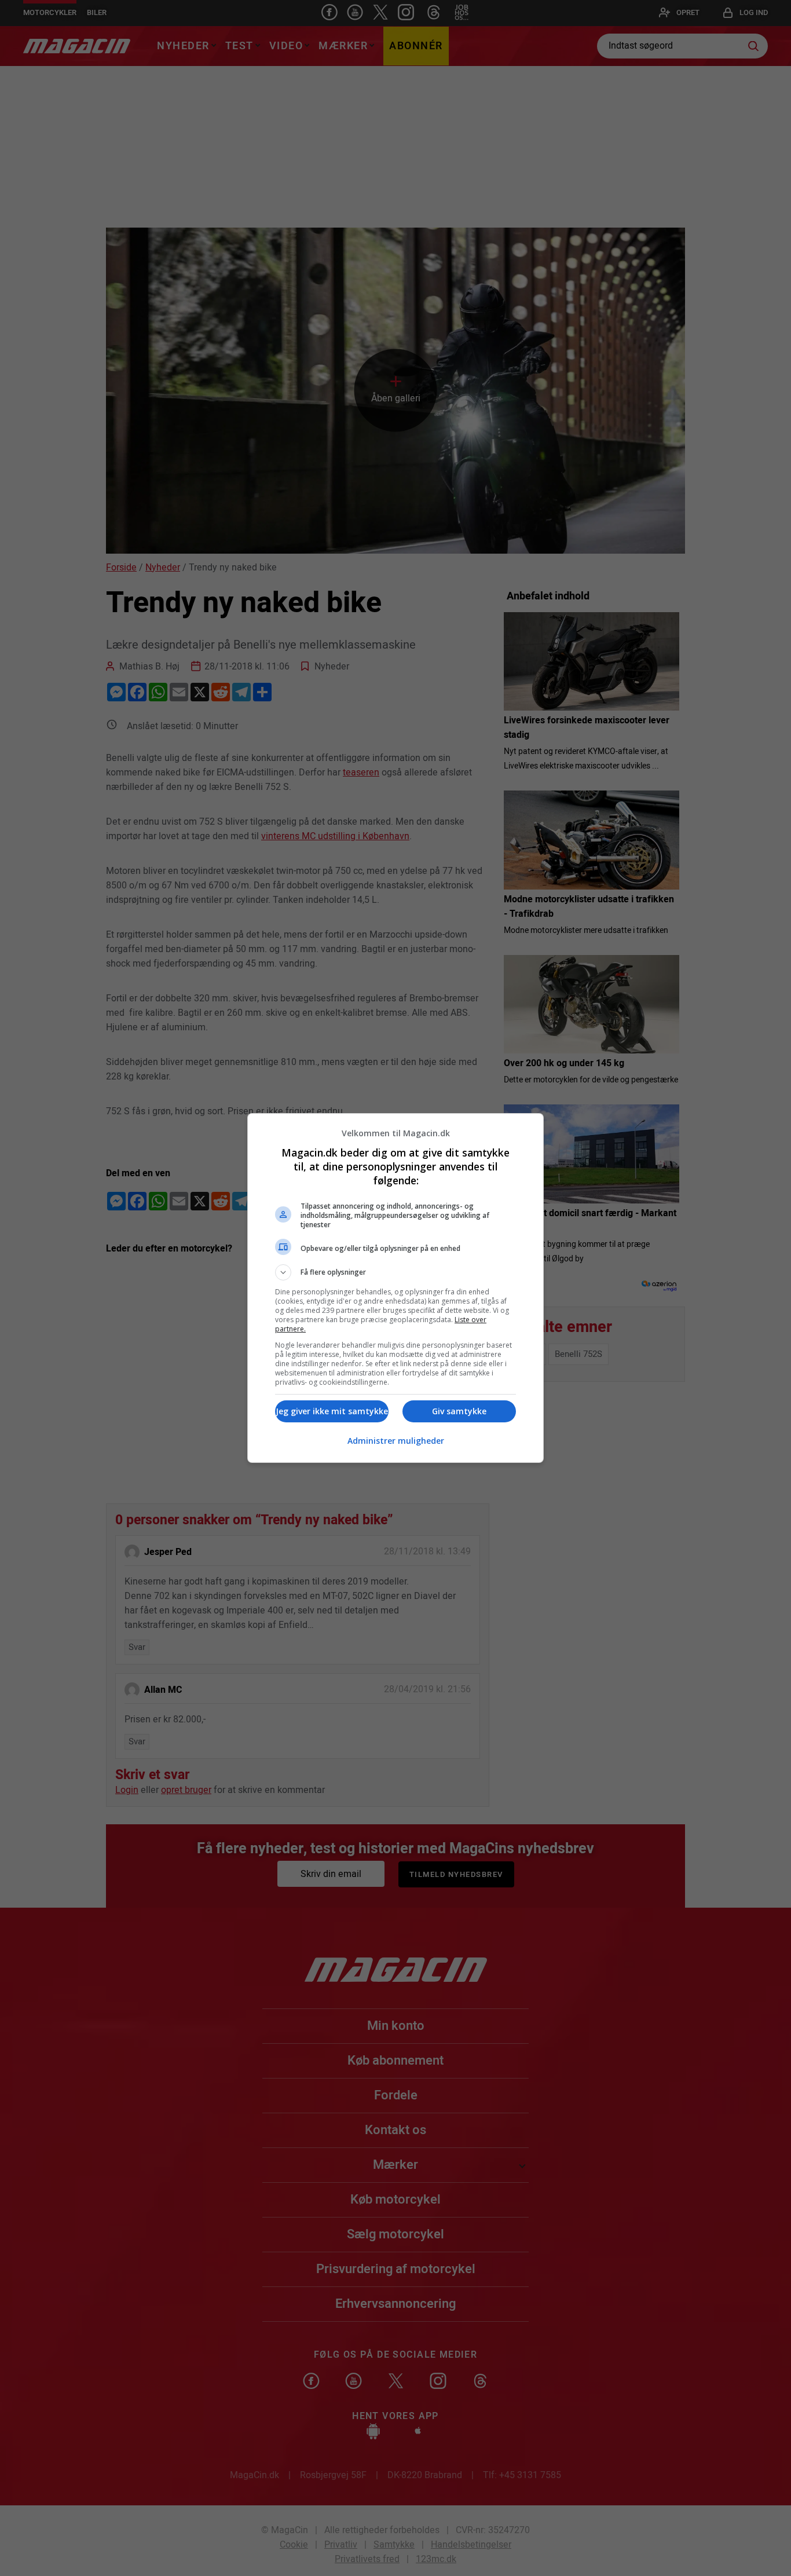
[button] (395, 1272)
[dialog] (395, 1288)
